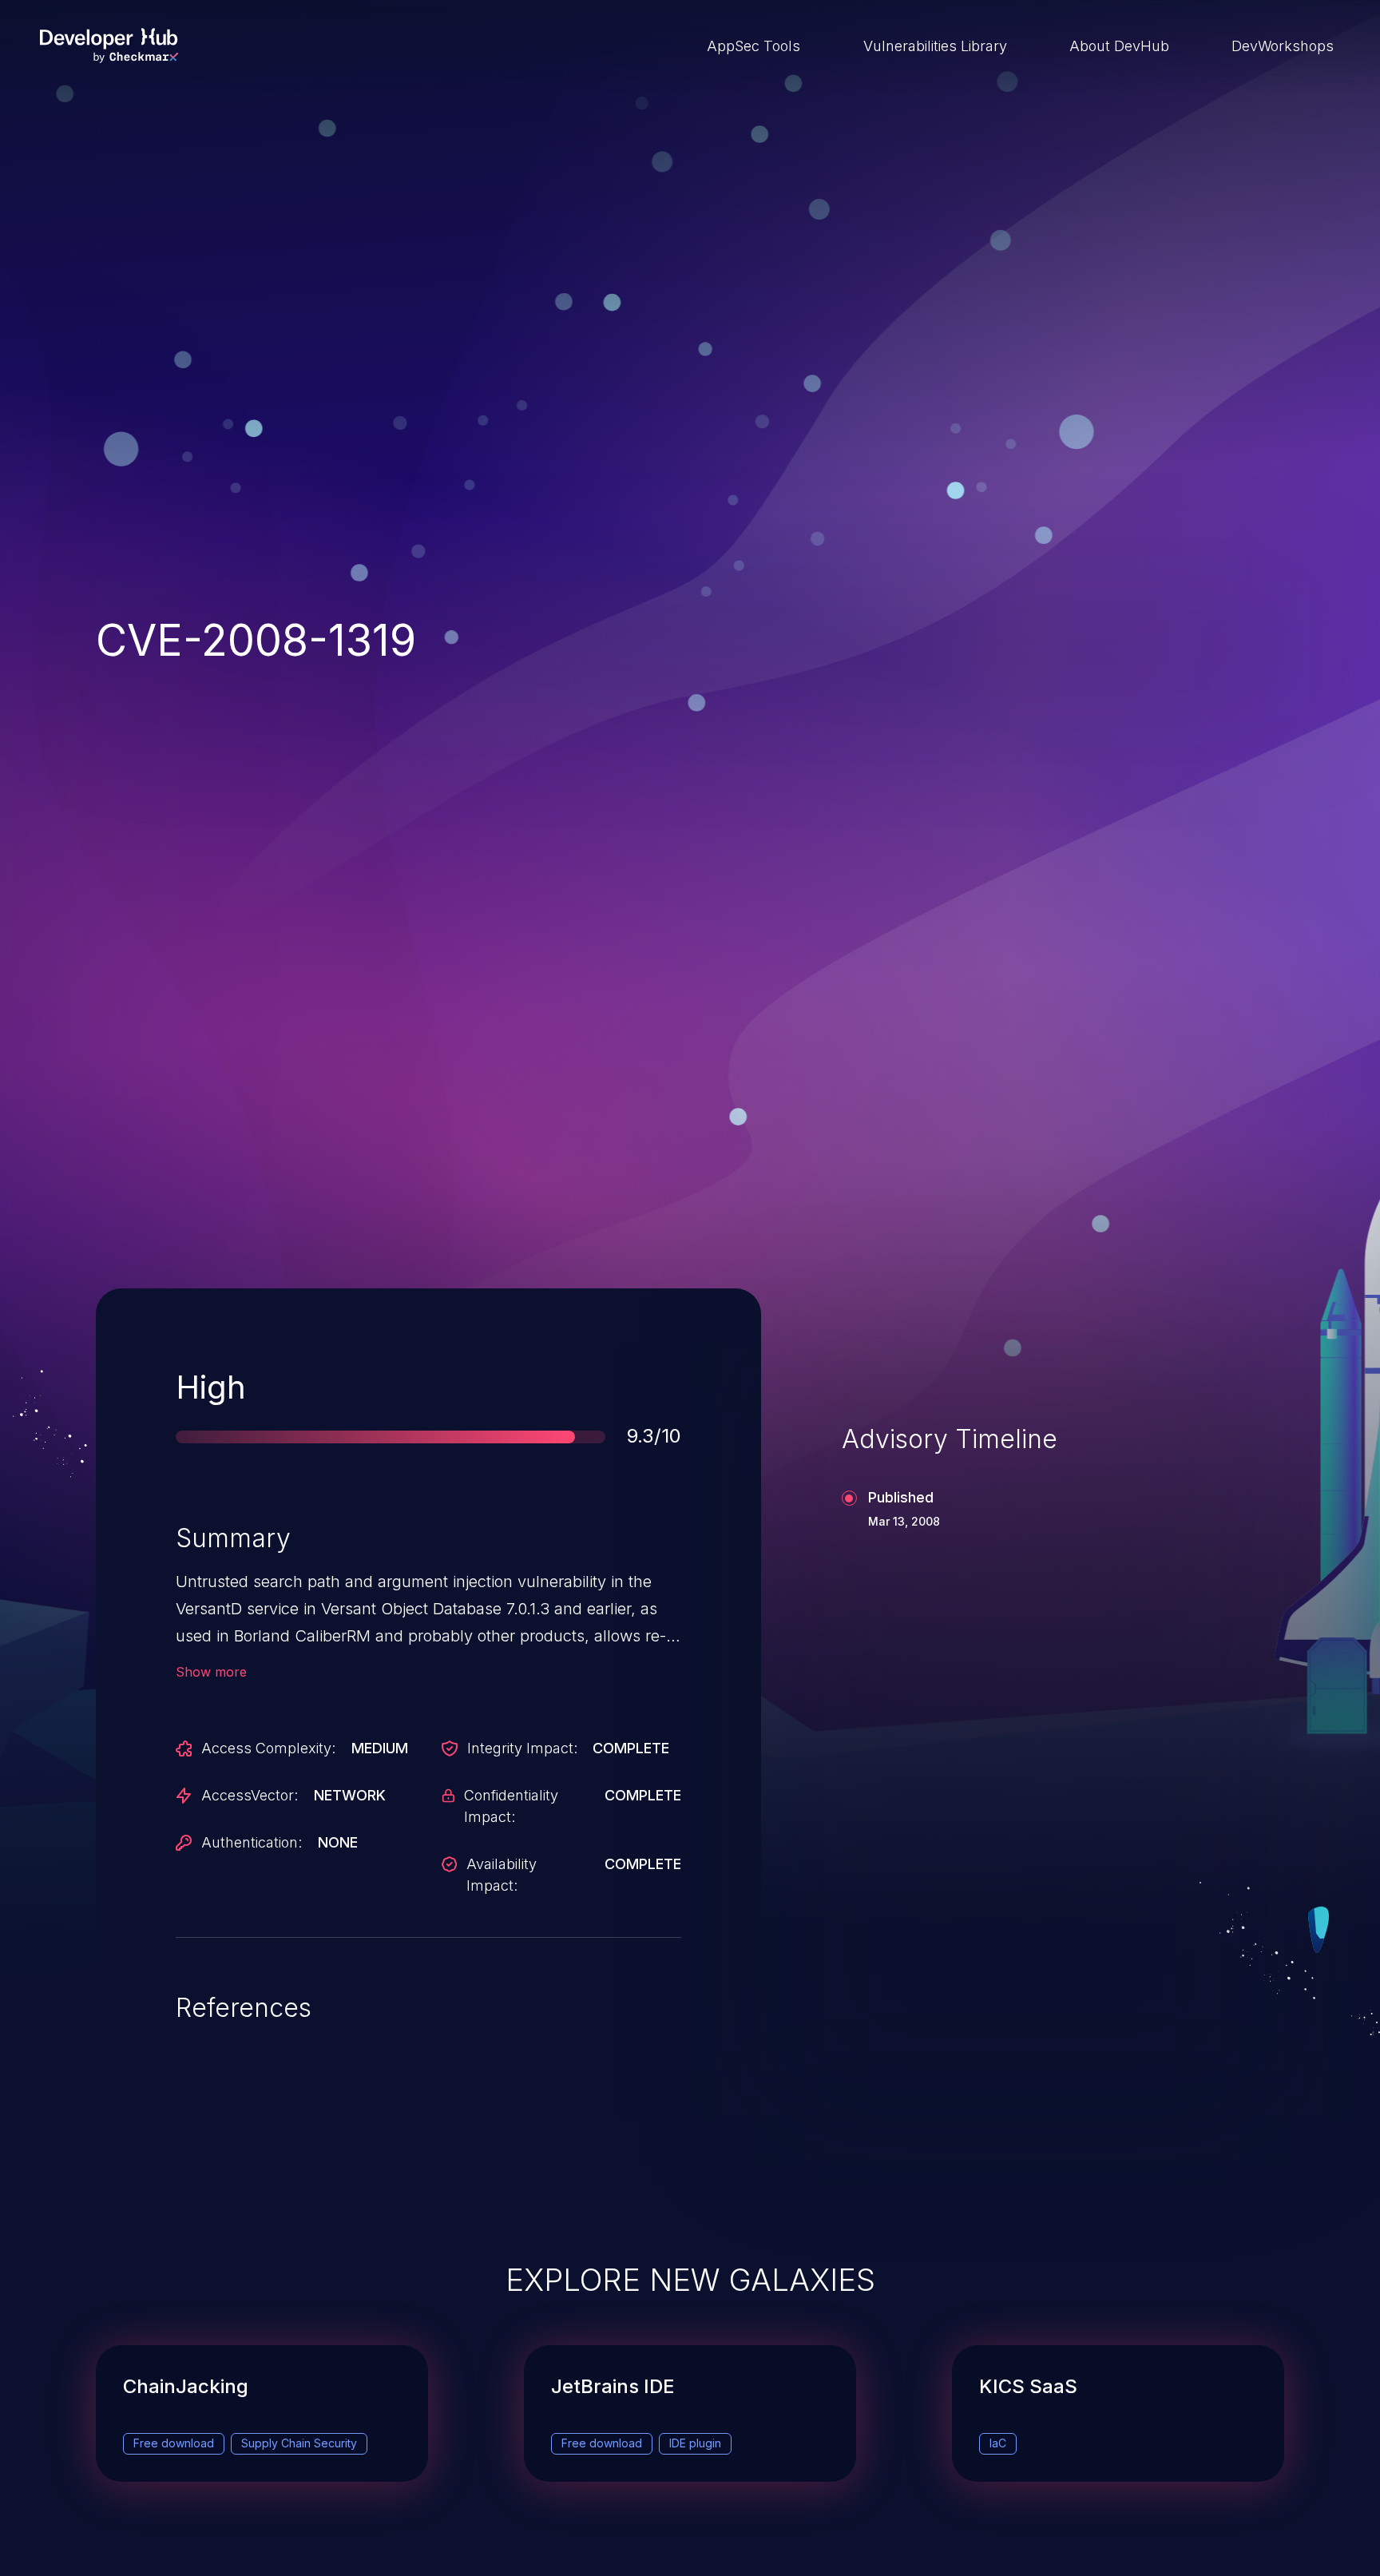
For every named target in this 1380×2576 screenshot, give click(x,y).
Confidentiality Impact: (511, 1806)
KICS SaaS (1028, 2386)
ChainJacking (186, 2386)
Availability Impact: (502, 1875)
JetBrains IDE (613, 2386)
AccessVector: (250, 1795)
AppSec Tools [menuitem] (753, 46)
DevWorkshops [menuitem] (1283, 46)
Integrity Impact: (522, 1748)
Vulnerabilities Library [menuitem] (935, 46)
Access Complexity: (268, 1748)
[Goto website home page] (109, 46)
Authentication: (252, 1842)
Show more (211, 1672)
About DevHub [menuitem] (1119, 46)
